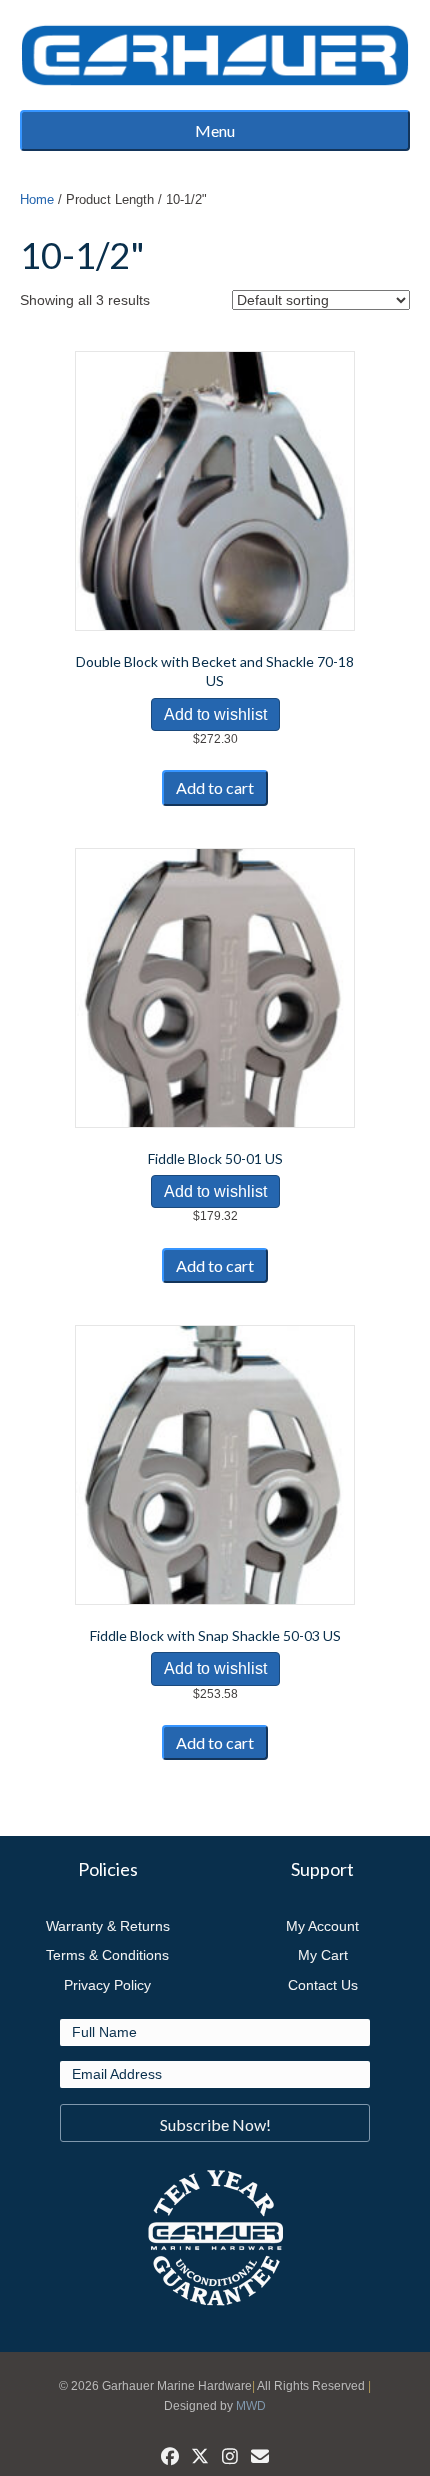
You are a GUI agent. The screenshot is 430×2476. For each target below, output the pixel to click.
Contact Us (323, 1985)
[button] (215, 2123)
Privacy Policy (107, 1985)
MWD (251, 2406)
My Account (322, 1926)
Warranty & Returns (108, 1926)
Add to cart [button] (215, 787)
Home (37, 199)
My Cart (323, 1955)
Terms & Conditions (107, 1955)
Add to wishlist (215, 714)
